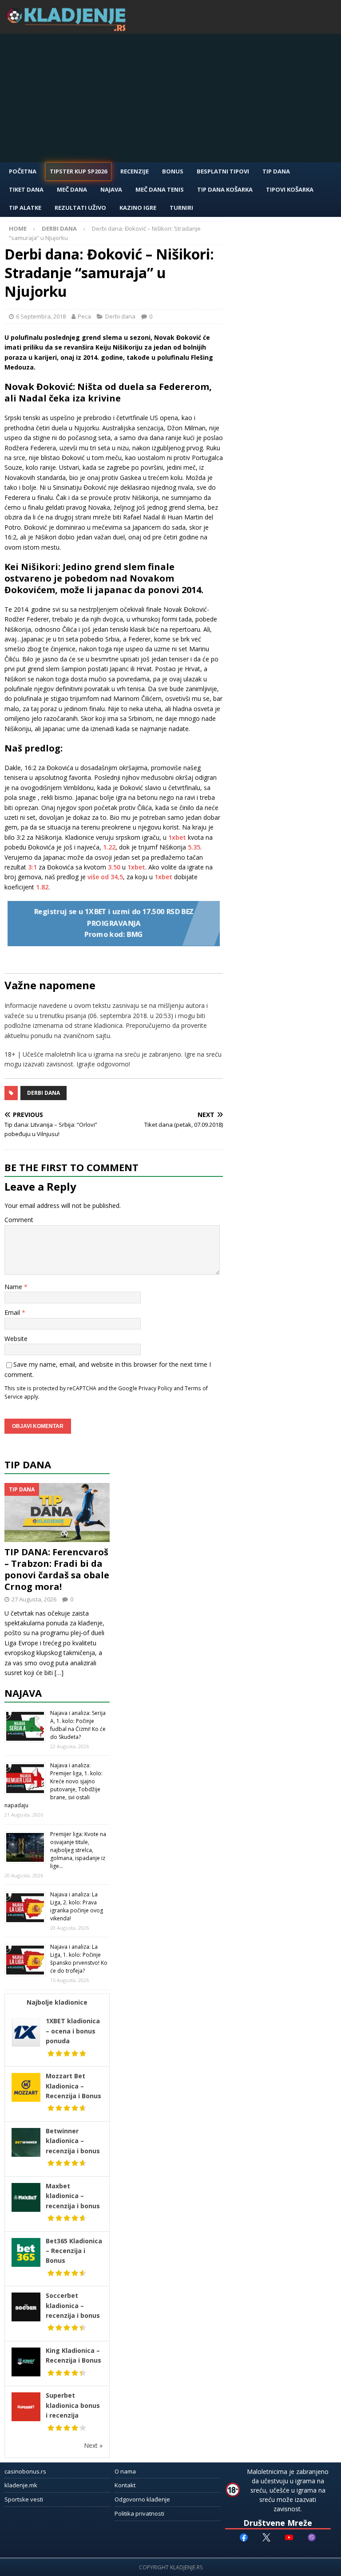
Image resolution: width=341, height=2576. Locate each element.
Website (16, 1339)
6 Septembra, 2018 (41, 316)
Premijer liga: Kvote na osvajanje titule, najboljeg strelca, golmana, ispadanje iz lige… (78, 1850)
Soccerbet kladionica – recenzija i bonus (73, 2305)
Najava (111, 189)
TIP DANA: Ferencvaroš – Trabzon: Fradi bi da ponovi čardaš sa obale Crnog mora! (57, 1569)
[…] (59, 1673)
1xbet (177, 837)
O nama (125, 2471)
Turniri (181, 208)
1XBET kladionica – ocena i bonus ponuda (73, 2031)
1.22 (109, 847)
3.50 (114, 867)
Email (13, 1312)
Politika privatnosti (139, 2513)
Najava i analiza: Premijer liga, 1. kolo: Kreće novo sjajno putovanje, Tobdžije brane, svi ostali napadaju (54, 1785)
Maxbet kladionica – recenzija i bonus (73, 2196)
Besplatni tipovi (223, 171)
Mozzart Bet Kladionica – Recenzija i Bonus (73, 2086)
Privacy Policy (155, 1388)
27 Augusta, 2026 (34, 1599)
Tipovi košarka (290, 189)
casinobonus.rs (25, 2471)
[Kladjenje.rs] (68, 29)
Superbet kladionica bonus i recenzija (73, 2405)
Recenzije (135, 171)
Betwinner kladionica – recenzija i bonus (73, 2141)
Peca (84, 316)
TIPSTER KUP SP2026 (78, 171)
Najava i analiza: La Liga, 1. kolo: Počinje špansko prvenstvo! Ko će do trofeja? (79, 1959)
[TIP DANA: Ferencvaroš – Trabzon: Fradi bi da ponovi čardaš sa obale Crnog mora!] (57, 1512)
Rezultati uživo (80, 208)
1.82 (42, 887)
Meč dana (72, 189)
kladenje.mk (21, 2485)
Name (14, 1287)
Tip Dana (276, 171)
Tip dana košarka (225, 189)
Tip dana (28, 1464)
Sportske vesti (24, 2499)
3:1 (32, 867)
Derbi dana (120, 316)
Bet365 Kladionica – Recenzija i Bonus (74, 2251)
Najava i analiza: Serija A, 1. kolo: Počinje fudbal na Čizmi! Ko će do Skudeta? (78, 1725)
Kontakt (125, 2485)
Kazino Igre (138, 208)
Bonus (173, 171)
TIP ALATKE (25, 208)
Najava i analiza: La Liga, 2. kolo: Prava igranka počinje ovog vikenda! (77, 1906)
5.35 (194, 847)
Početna (23, 171)
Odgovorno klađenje (142, 2499)
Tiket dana (26, 189)
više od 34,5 (105, 877)
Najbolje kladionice (57, 2002)
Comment (19, 1220)
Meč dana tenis (160, 189)
